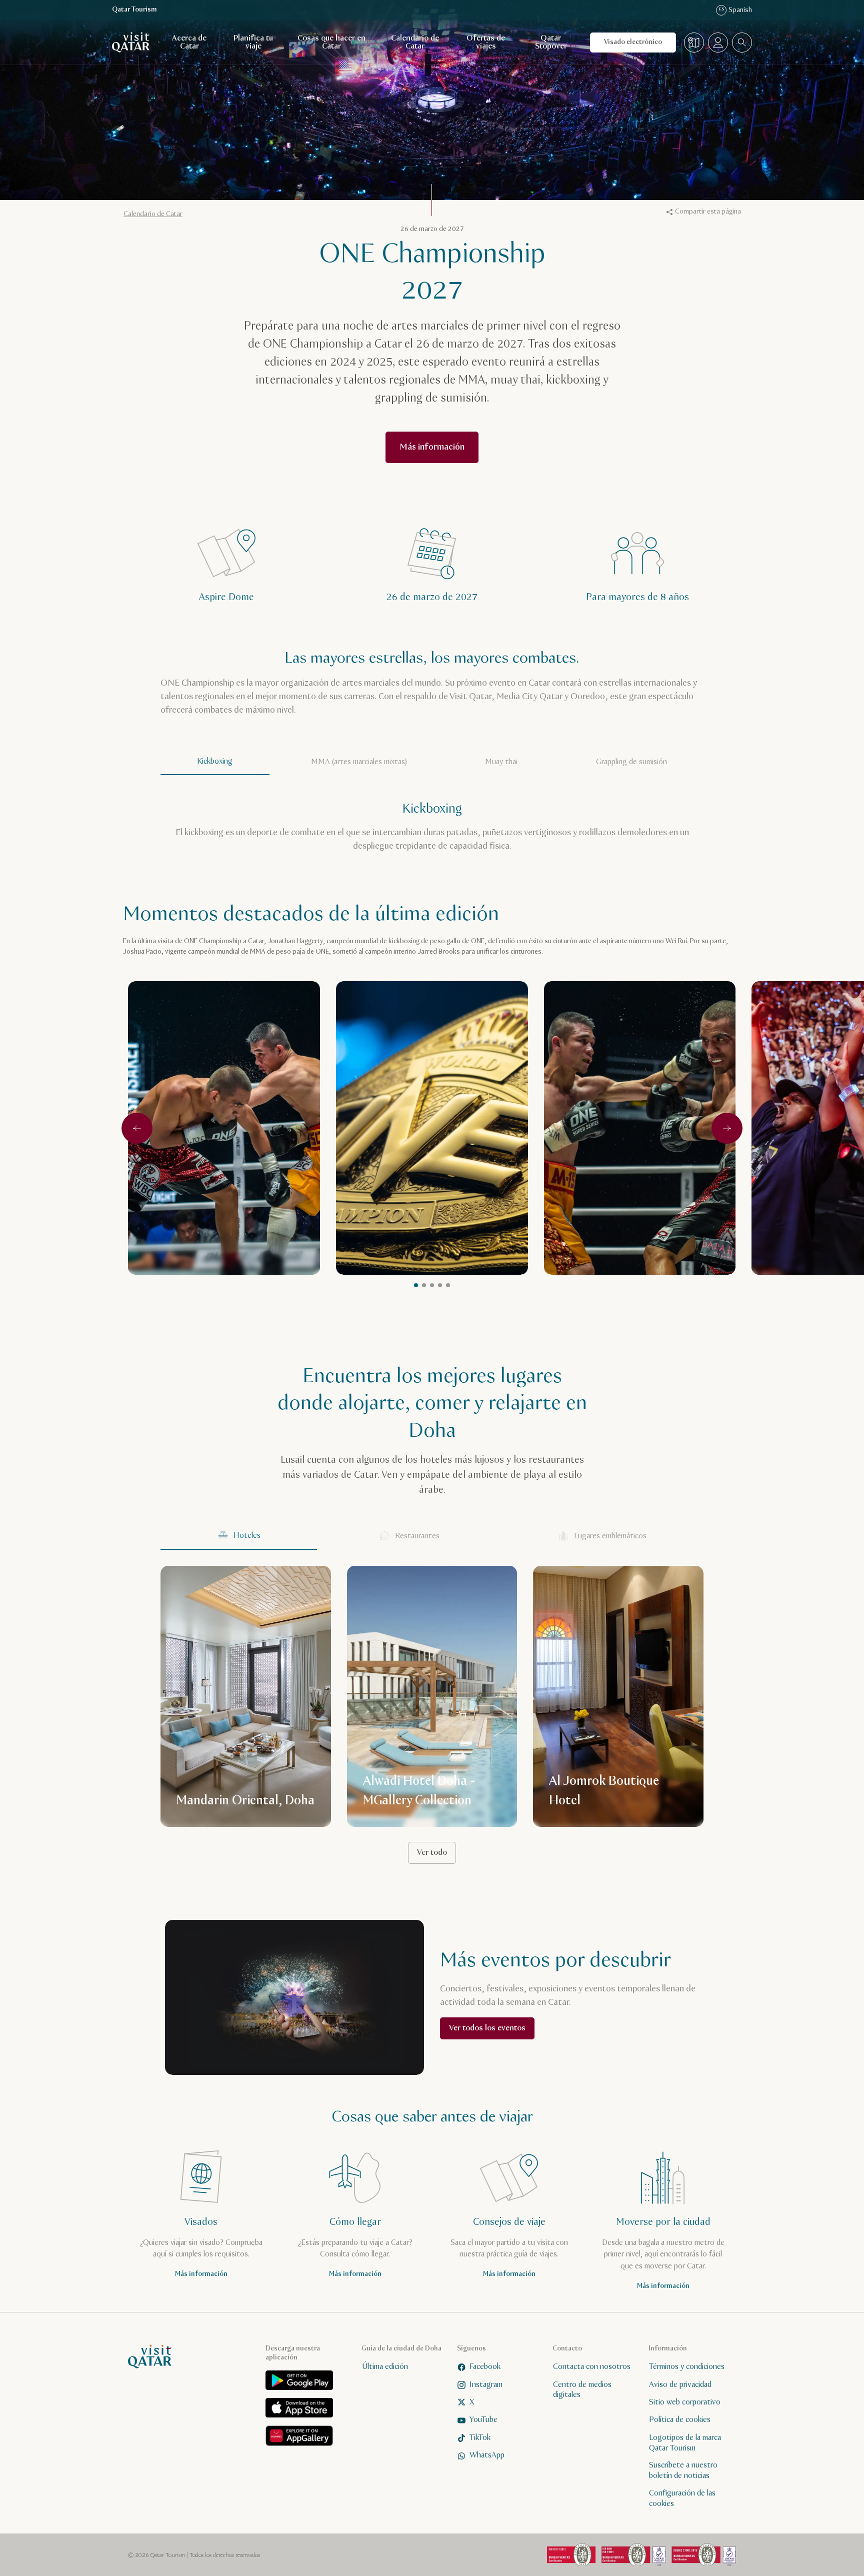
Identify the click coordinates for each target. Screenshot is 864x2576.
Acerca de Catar (189, 42)
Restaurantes (417, 1536)
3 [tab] (440, 1285)
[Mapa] (694, 43)
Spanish (735, 10)
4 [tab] (448, 1285)
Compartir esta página (708, 212)
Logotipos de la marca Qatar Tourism (685, 2442)
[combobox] (742, 43)
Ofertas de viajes (486, 42)
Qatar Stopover (551, 42)
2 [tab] (432, 1285)
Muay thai (501, 762)
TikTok (480, 2437)
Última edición (385, 2367)
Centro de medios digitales (582, 2389)
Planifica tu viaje (253, 42)
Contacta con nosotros (592, 2367)
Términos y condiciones (687, 2367)
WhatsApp (487, 2455)
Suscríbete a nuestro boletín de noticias (683, 2470)
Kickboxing (215, 761)
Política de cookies (680, 2420)
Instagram (486, 2384)
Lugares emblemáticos (610, 1536)
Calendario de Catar (415, 42)
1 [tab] (424, 1285)
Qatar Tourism (134, 10)
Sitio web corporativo (685, 2402)
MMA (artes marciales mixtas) (359, 762)
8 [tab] (416, 1285)
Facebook (485, 2367)
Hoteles (247, 1536)
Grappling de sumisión (631, 762)
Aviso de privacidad (680, 2384)
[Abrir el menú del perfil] (718, 43)
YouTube (483, 2420)
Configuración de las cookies (682, 2498)
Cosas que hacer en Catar (331, 42)
